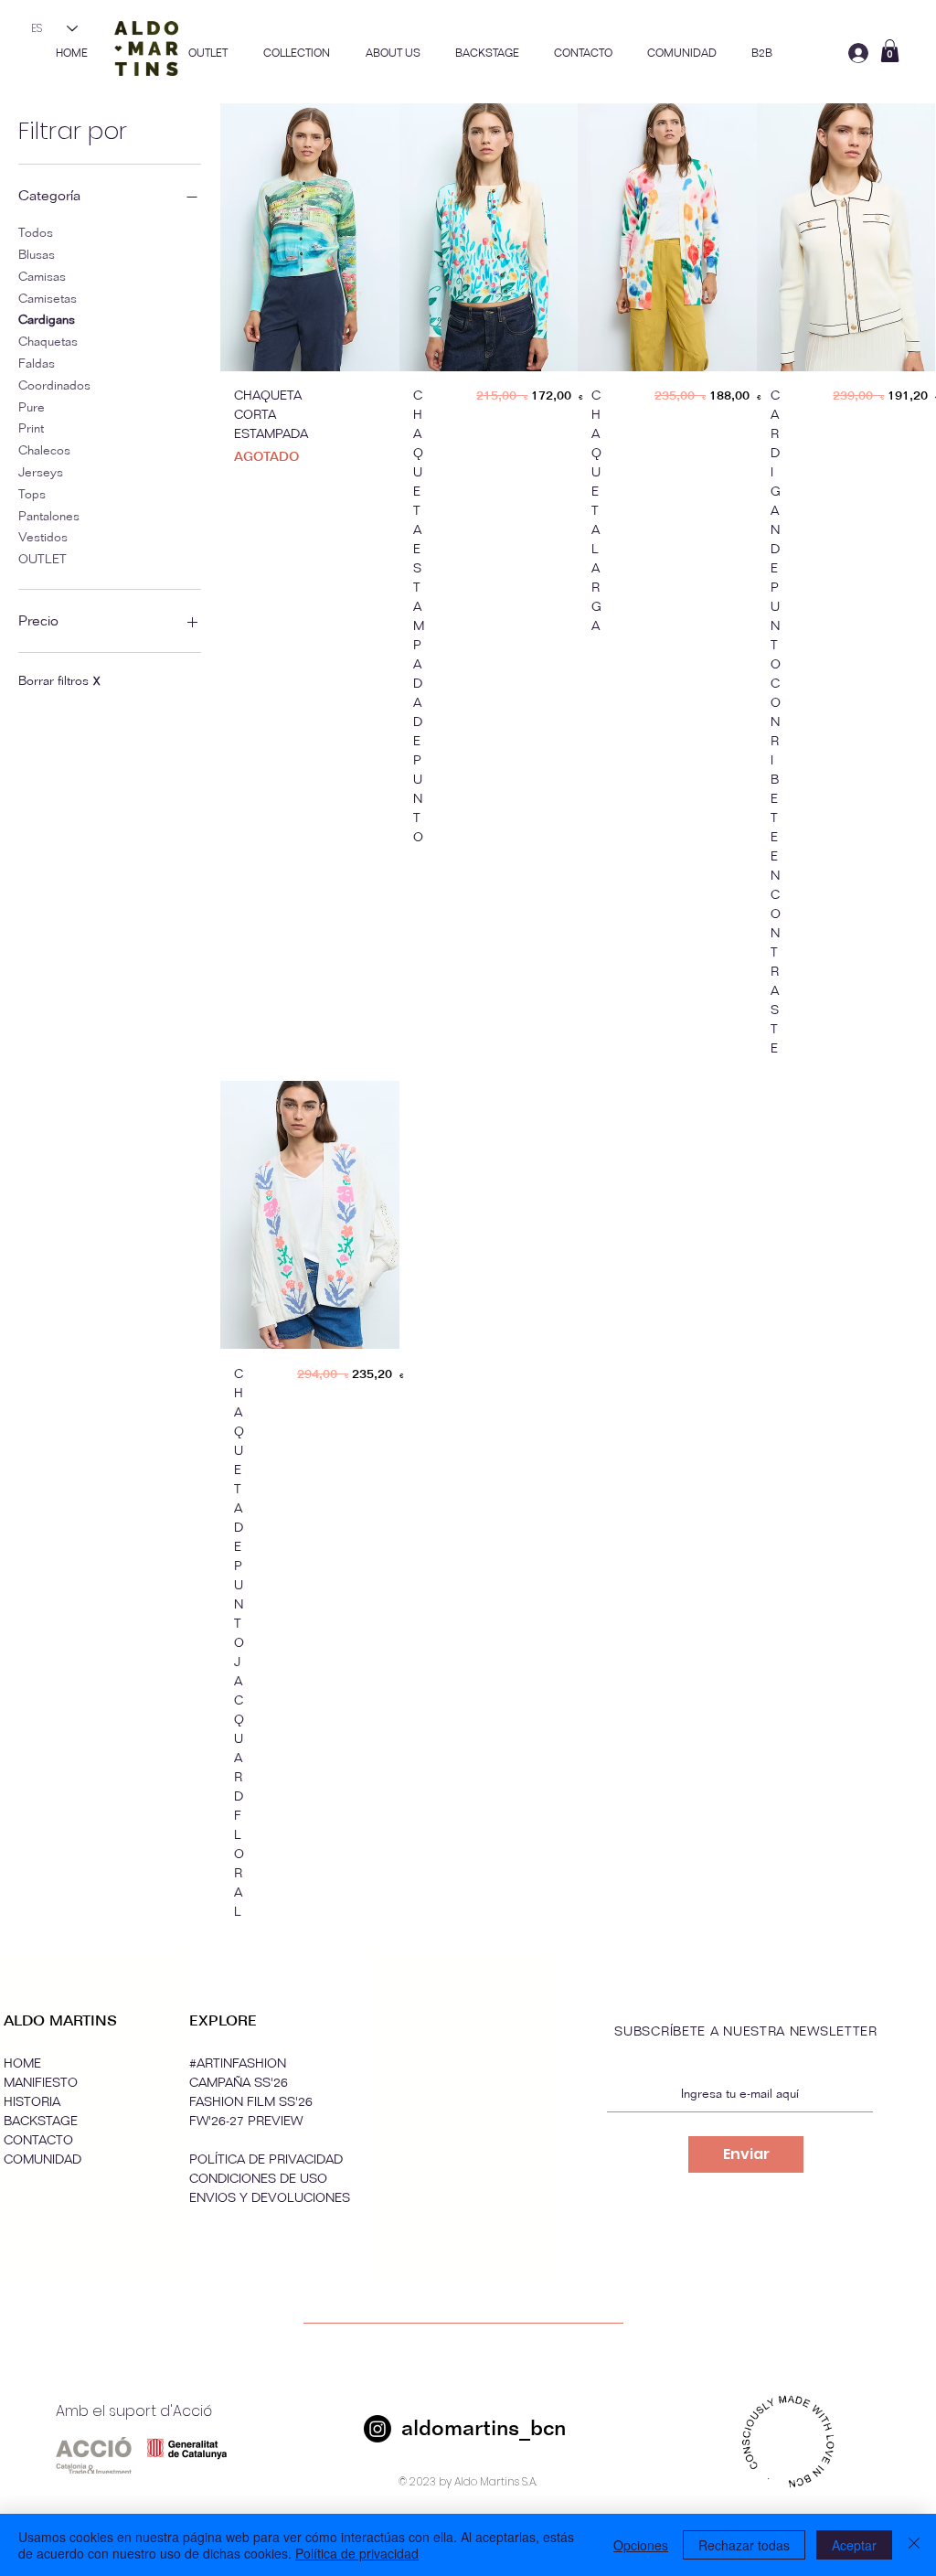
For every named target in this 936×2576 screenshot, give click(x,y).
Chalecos (44, 450)
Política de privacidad (357, 2553)
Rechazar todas (744, 2545)
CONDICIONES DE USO (258, 2179)
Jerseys (41, 472)
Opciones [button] (641, 2545)
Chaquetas (48, 342)
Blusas (37, 255)
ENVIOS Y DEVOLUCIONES (270, 2198)
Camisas (42, 277)
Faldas (37, 363)
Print (31, 428)
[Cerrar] (914, 2545)
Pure (32, 407)
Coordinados (54, 385)
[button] (296, 53)
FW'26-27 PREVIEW (246, 2121)
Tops (32, 494)
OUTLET (43, 559)
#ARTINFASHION (238, 2063)
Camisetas (48, 299)
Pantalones (49, 516)
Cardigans (47, 320)
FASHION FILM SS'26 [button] (251, 2102)
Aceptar (854, 2545)
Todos (36, 233)
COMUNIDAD (43, 2159)
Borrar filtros (59, 681)
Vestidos (43, 537)
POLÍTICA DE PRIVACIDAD (266, 2159)
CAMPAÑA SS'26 (239, 2083)
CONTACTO (38, 2140)
